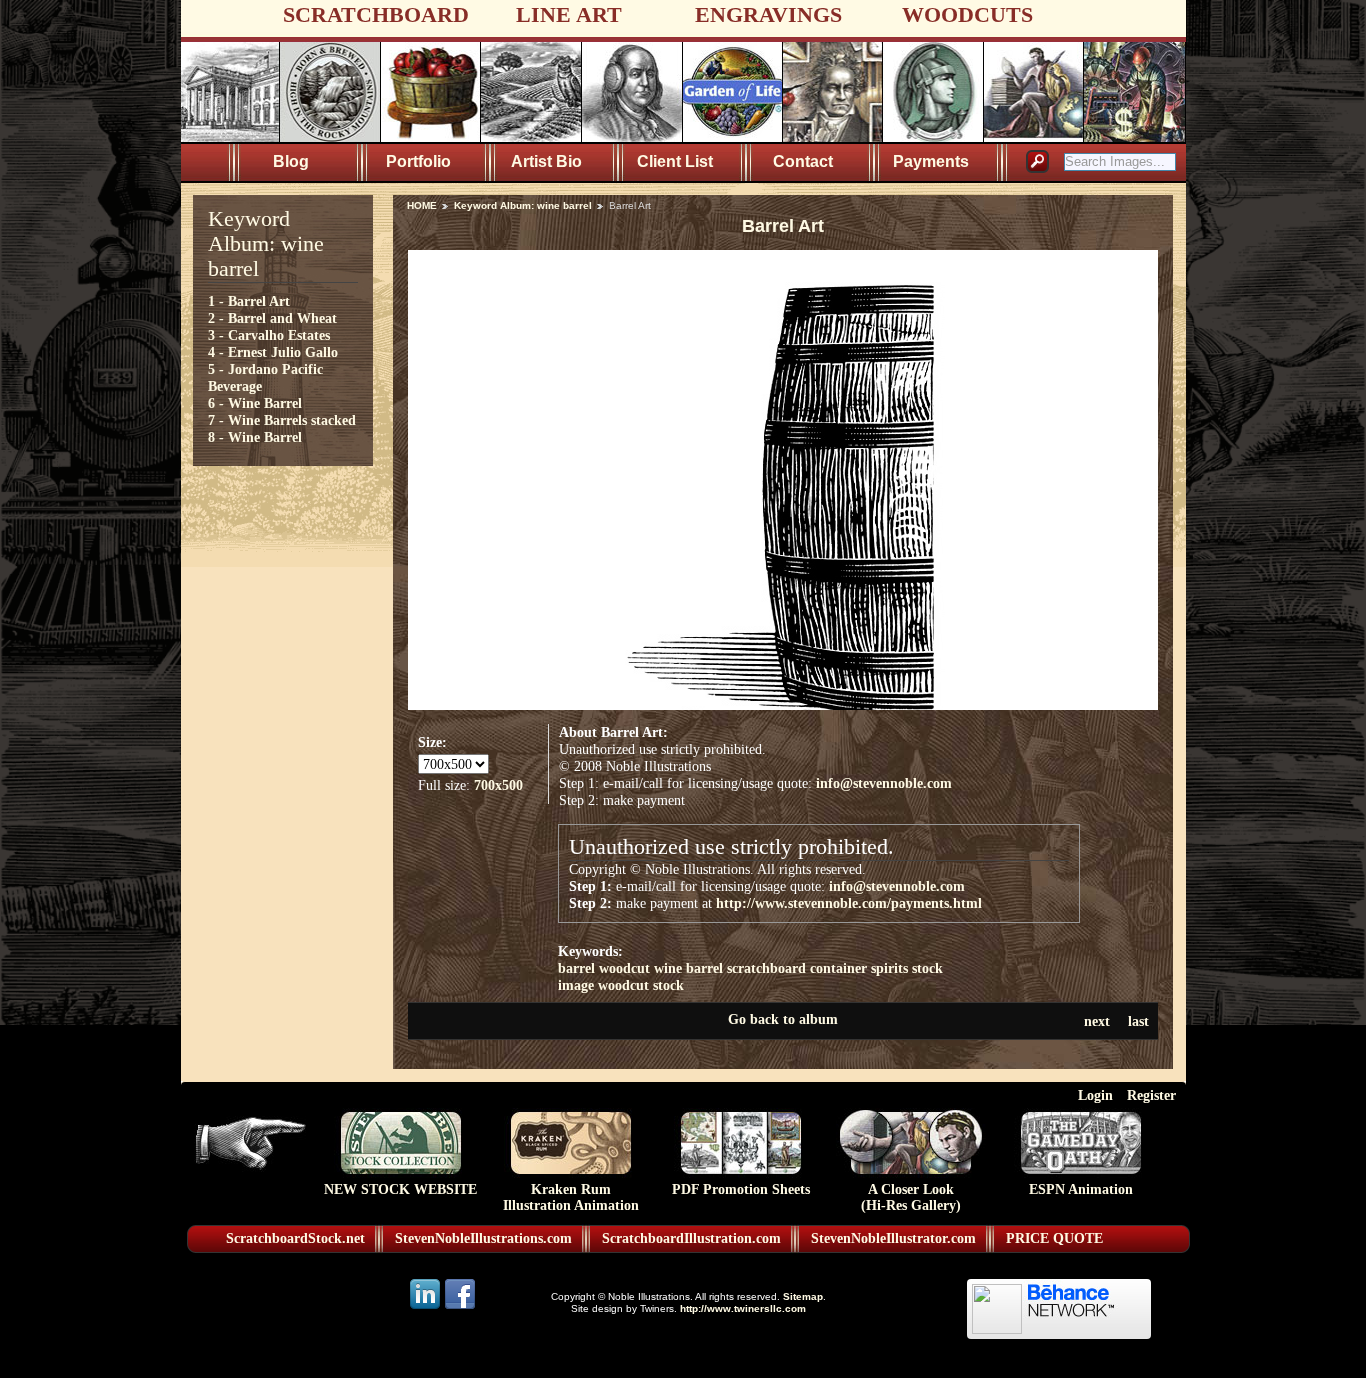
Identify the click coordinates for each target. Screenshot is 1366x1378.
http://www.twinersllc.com (743, 1308)
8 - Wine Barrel (255, 437)
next (1097, 1021)
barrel (576, 968)
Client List (675, 161)
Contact (803, 161)
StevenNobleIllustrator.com (893, 1238)
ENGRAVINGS (768, 14)
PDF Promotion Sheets (741, 1189)
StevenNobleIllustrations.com (483, 1238)
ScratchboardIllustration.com (691, 1238)
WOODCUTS (967, 14)
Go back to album (783, 1019)
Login (1095, 1095)
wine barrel (688, 968)
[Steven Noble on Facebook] (460, 1307)
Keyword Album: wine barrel (523, 205)
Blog (291, 161)
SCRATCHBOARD (376, 14)
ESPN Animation (1081, 1189)
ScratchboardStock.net (295, 1238)
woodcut (624, 968)
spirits (889, 968)
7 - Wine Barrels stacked (282, 420)
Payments (931, 161)
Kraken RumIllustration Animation (571, 1197)
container (838, 968)
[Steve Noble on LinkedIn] (426, 1307)
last (1138, 1021)
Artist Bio (546, 161)
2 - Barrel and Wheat (272, 318)
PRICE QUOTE (1054, 1238)
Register (1151, 1095)
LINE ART (569, 14)
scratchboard (766, 968)
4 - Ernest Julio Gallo (273, 352)
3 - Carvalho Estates (269, 335)
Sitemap (803, 1296)
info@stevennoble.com (884, 783)
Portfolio (418, 161)
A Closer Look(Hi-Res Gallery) (911, 1197)
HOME (422, 205)
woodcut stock (641, 985)
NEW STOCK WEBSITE (400, 1189)
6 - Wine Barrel (255, 403)
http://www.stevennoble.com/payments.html (849, 903)
